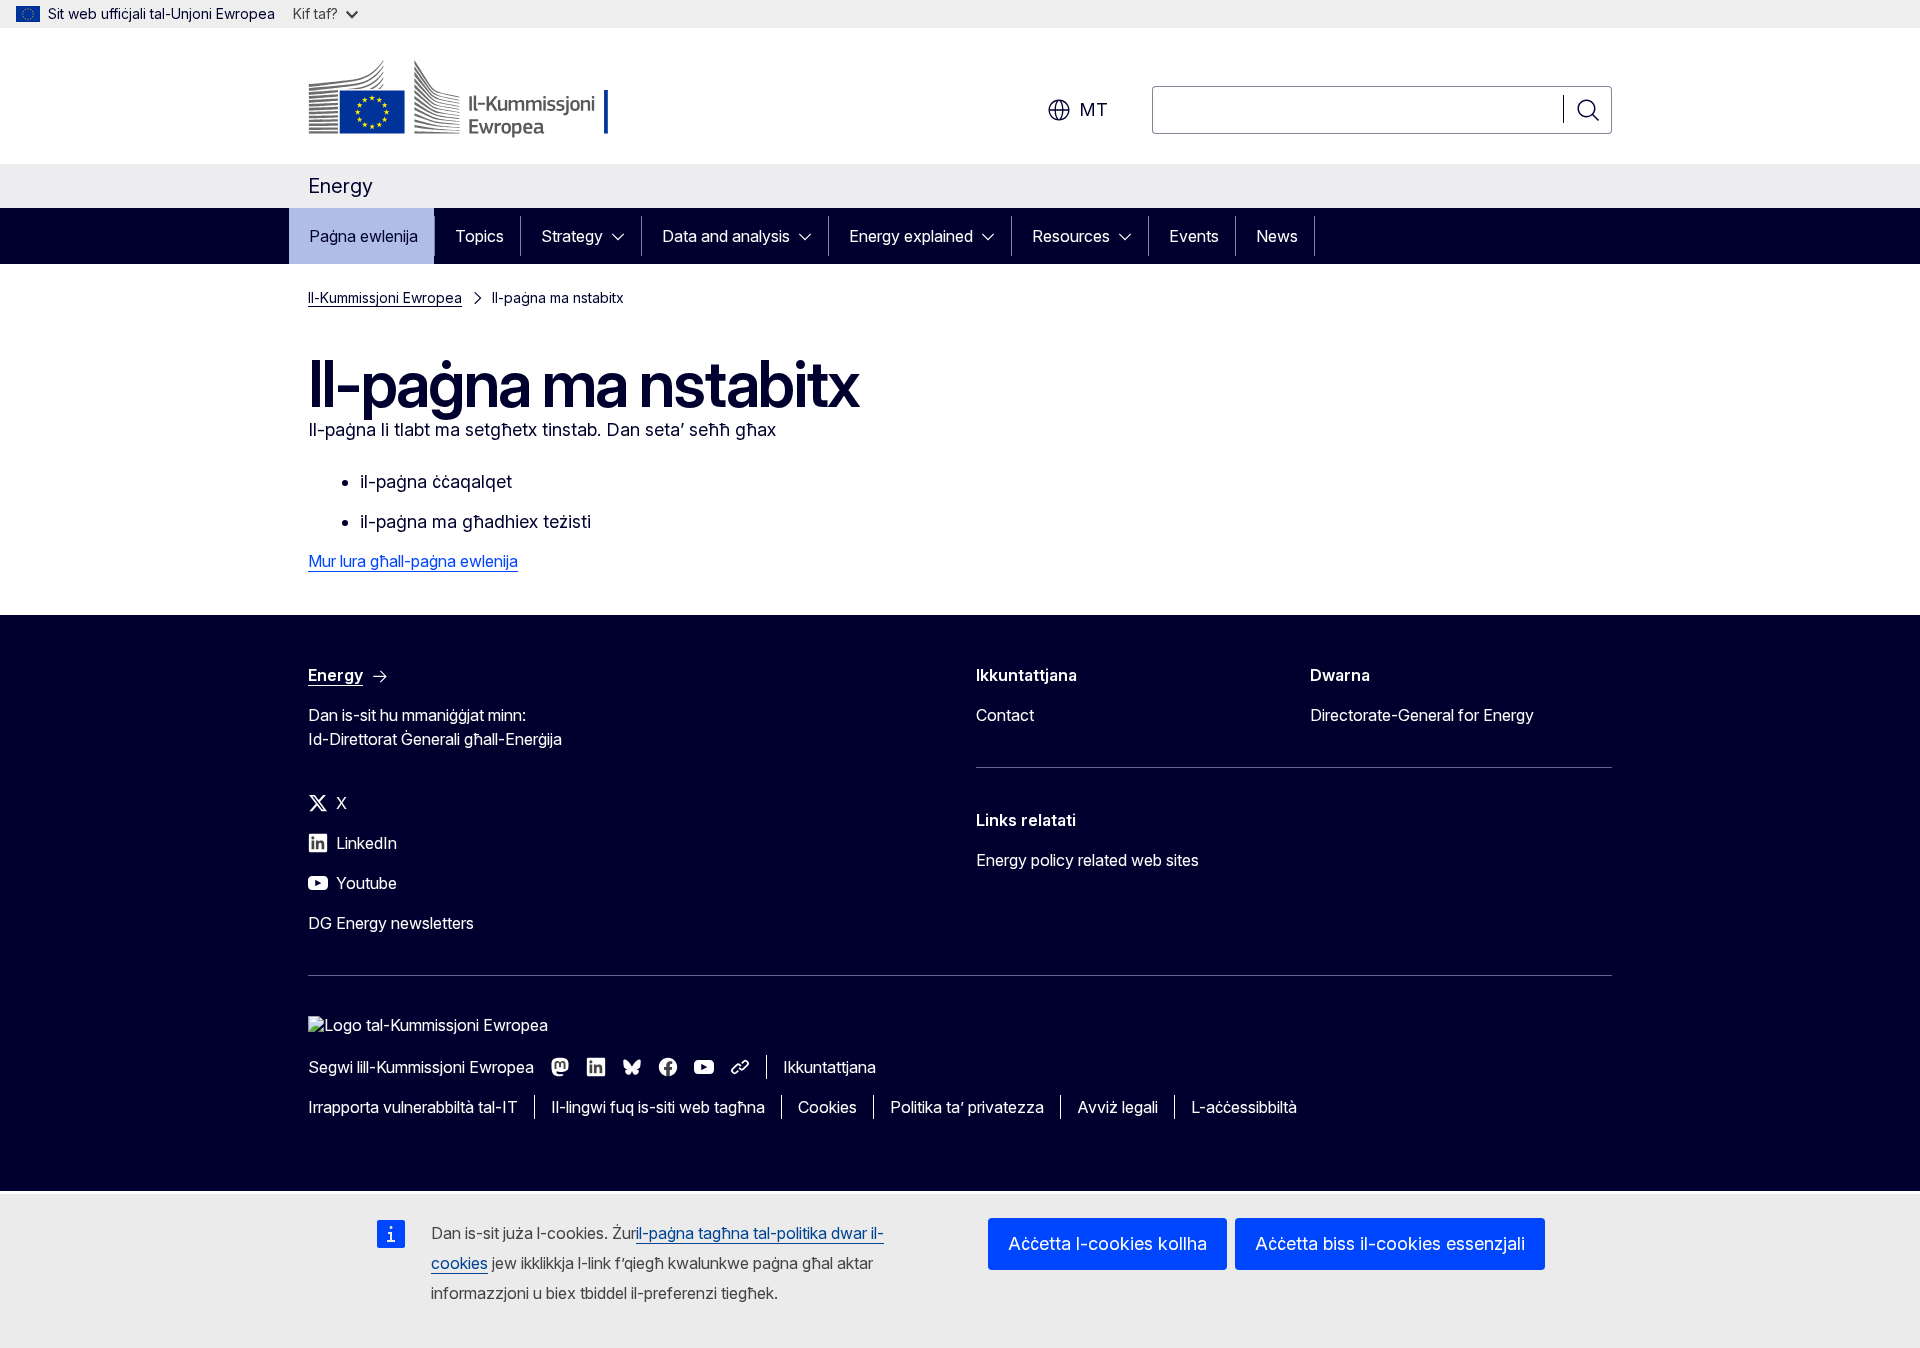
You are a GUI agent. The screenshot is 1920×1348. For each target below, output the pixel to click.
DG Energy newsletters (391, 923)
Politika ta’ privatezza (967, 1107)
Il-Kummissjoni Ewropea (385, 297)
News (1277, 236)
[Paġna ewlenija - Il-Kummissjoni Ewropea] (469, 100)
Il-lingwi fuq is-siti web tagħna (658, 1107)
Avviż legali (1117, 1107)
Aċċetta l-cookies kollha (1107, 1243)
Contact (1005, 715)
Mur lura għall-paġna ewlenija (413, 561)
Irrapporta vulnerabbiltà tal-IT (413, 1107)
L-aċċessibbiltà (1244, 1107)
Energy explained (911, 236)
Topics (479, 236)
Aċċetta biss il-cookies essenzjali (1390, 1243)
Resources (1071, 236)
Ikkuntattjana (829, 1067)
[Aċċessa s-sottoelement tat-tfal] (624, 236)
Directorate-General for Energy (1422, 715)
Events (1194, 236)
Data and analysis (726, 236)
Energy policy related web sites (1087, 860)
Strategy (572, 236)
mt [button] (1093, 109)
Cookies (827, 1107)
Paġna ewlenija (363, 236)
